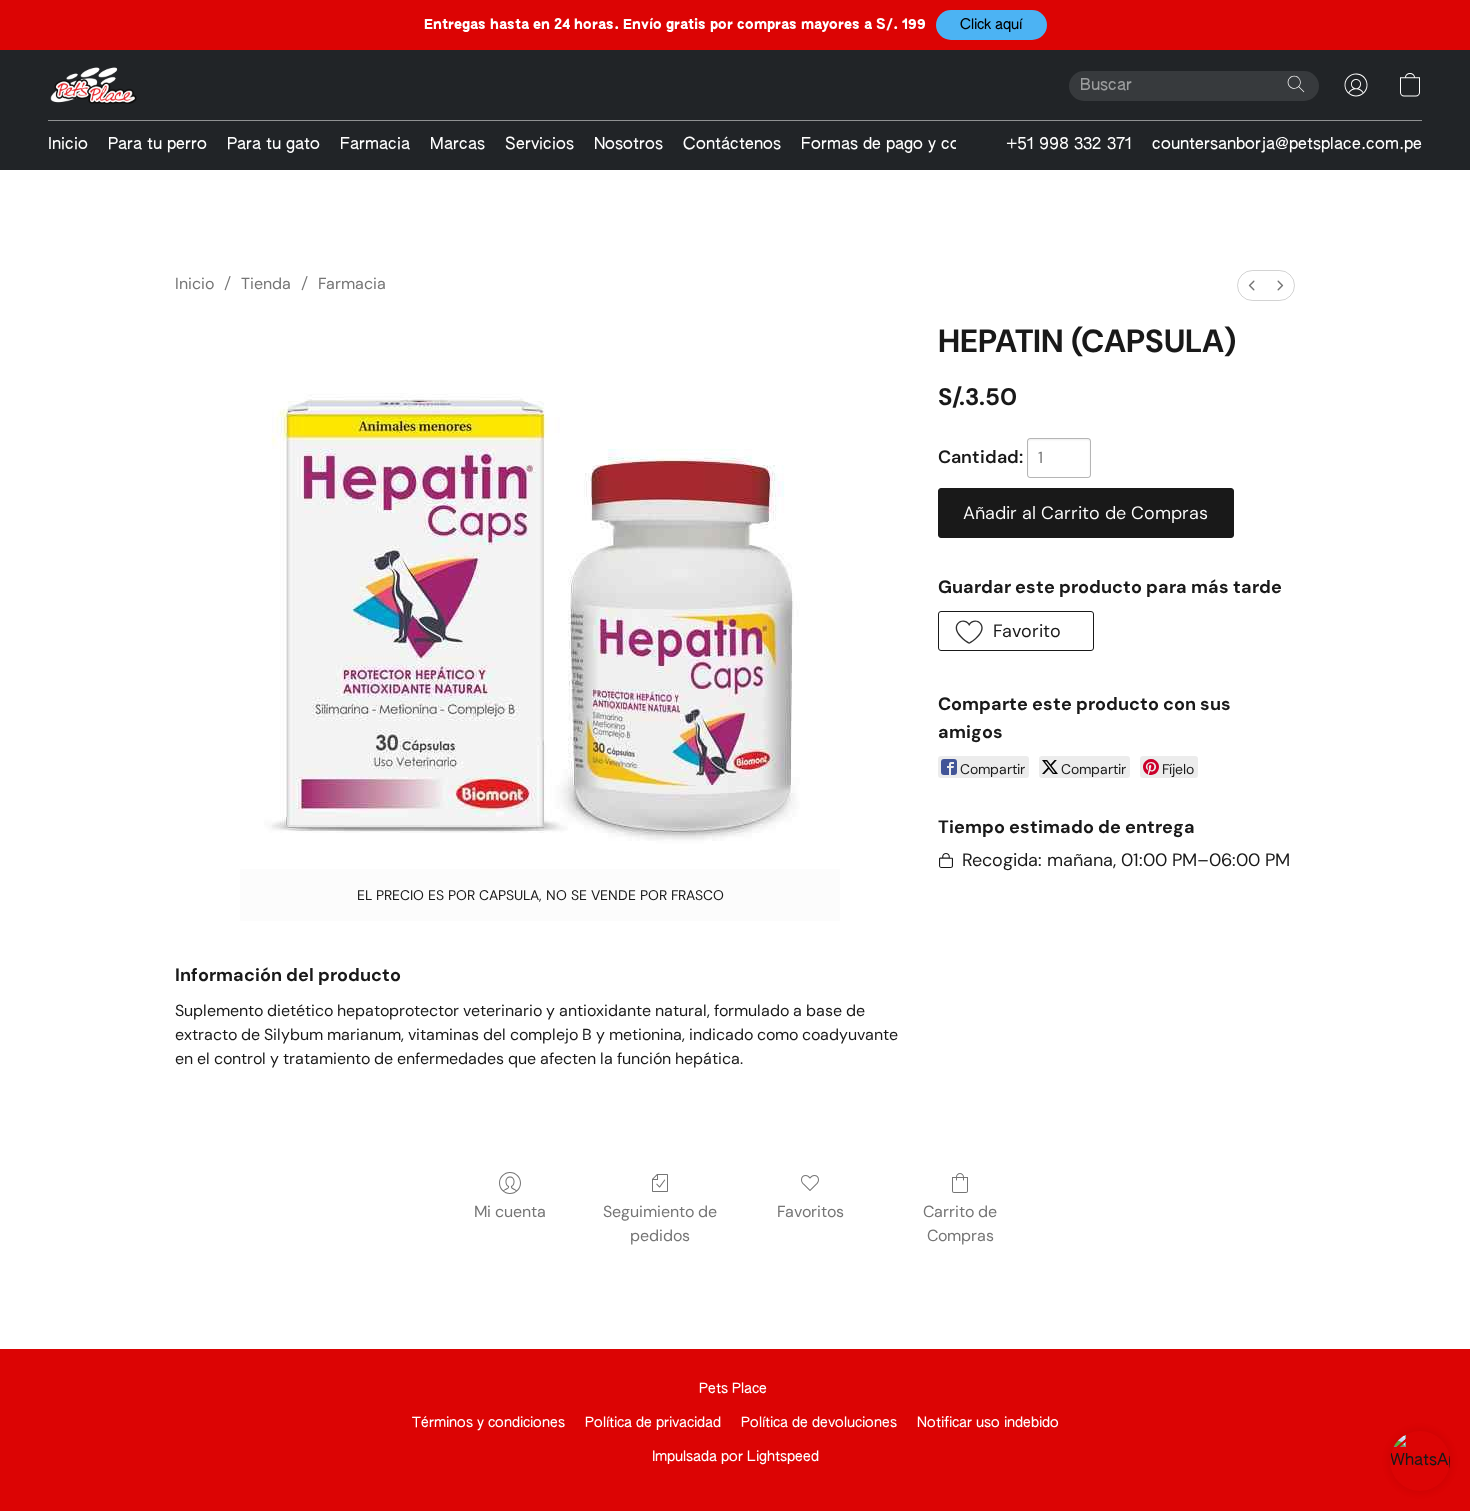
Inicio (68, 145)
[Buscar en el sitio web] (1296, 84)
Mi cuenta (510, 1211)
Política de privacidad (653, 1423)
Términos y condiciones (488, 1423)
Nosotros (628, 145)
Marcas (457, 145)
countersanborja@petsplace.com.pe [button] (1287, 145)
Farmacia (375, 145)
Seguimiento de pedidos (660, 1223)
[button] (991, 25)
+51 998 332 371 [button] (1069, 145)
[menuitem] (1252, 285)
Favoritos (810, 1211)
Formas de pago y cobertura (907, 145)
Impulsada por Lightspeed (735, 1457)
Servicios (539, 145)
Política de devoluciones (819, 1423)
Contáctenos (732, 145)
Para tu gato (273, 145)
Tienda (266, 283)
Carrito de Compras (960, 1223)
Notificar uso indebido (988, 1423)
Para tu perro (157, 145)
